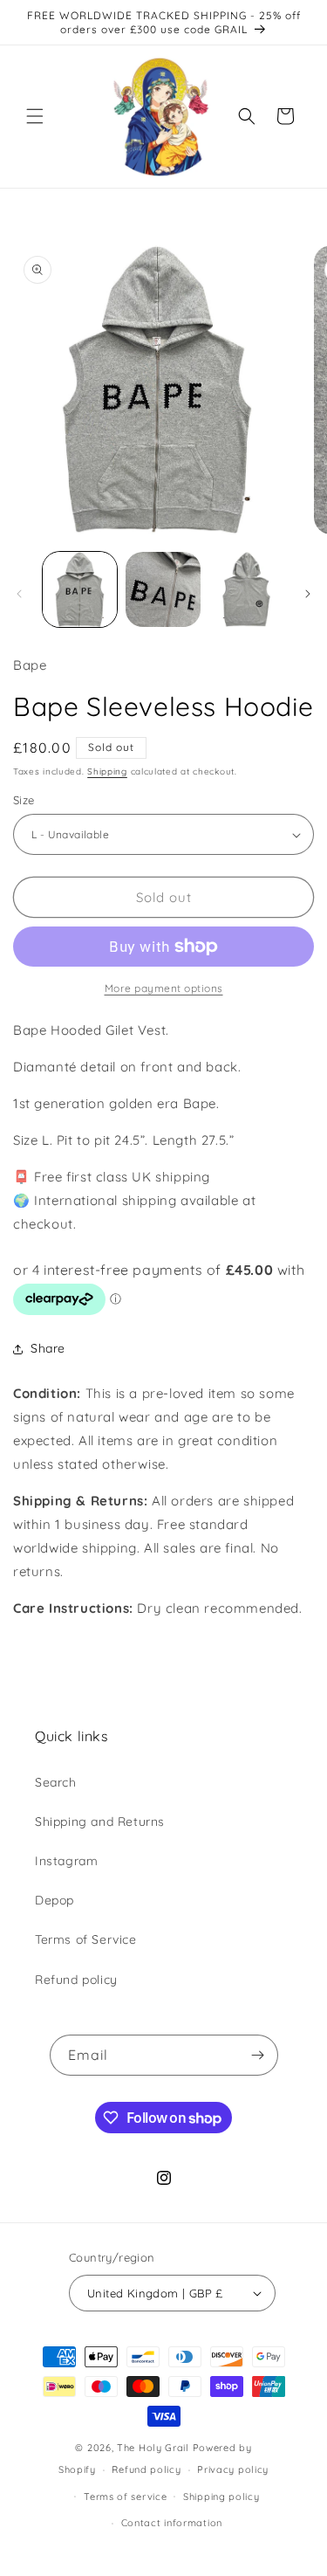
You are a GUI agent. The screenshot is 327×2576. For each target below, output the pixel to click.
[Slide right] (308, 594)
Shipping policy (221, 2497)
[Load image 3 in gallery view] (246, 589)
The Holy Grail (153, 2448)
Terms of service (125, 2497)
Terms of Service (86, 1939)
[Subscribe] (258, 2055)
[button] (35, 116)
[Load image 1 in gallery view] (80, 589)
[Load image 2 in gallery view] (163, 589)
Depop (54, 1900)
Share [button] (48, 1348)
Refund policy (76, 1980)
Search (56, 1782)
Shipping (107, 771)
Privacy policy (233, 2469)
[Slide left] (19, 594)
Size (24, 800)
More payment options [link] (164, 988)
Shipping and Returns (100, 1822)
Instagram (66, 1861)
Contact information (172, 2523)
